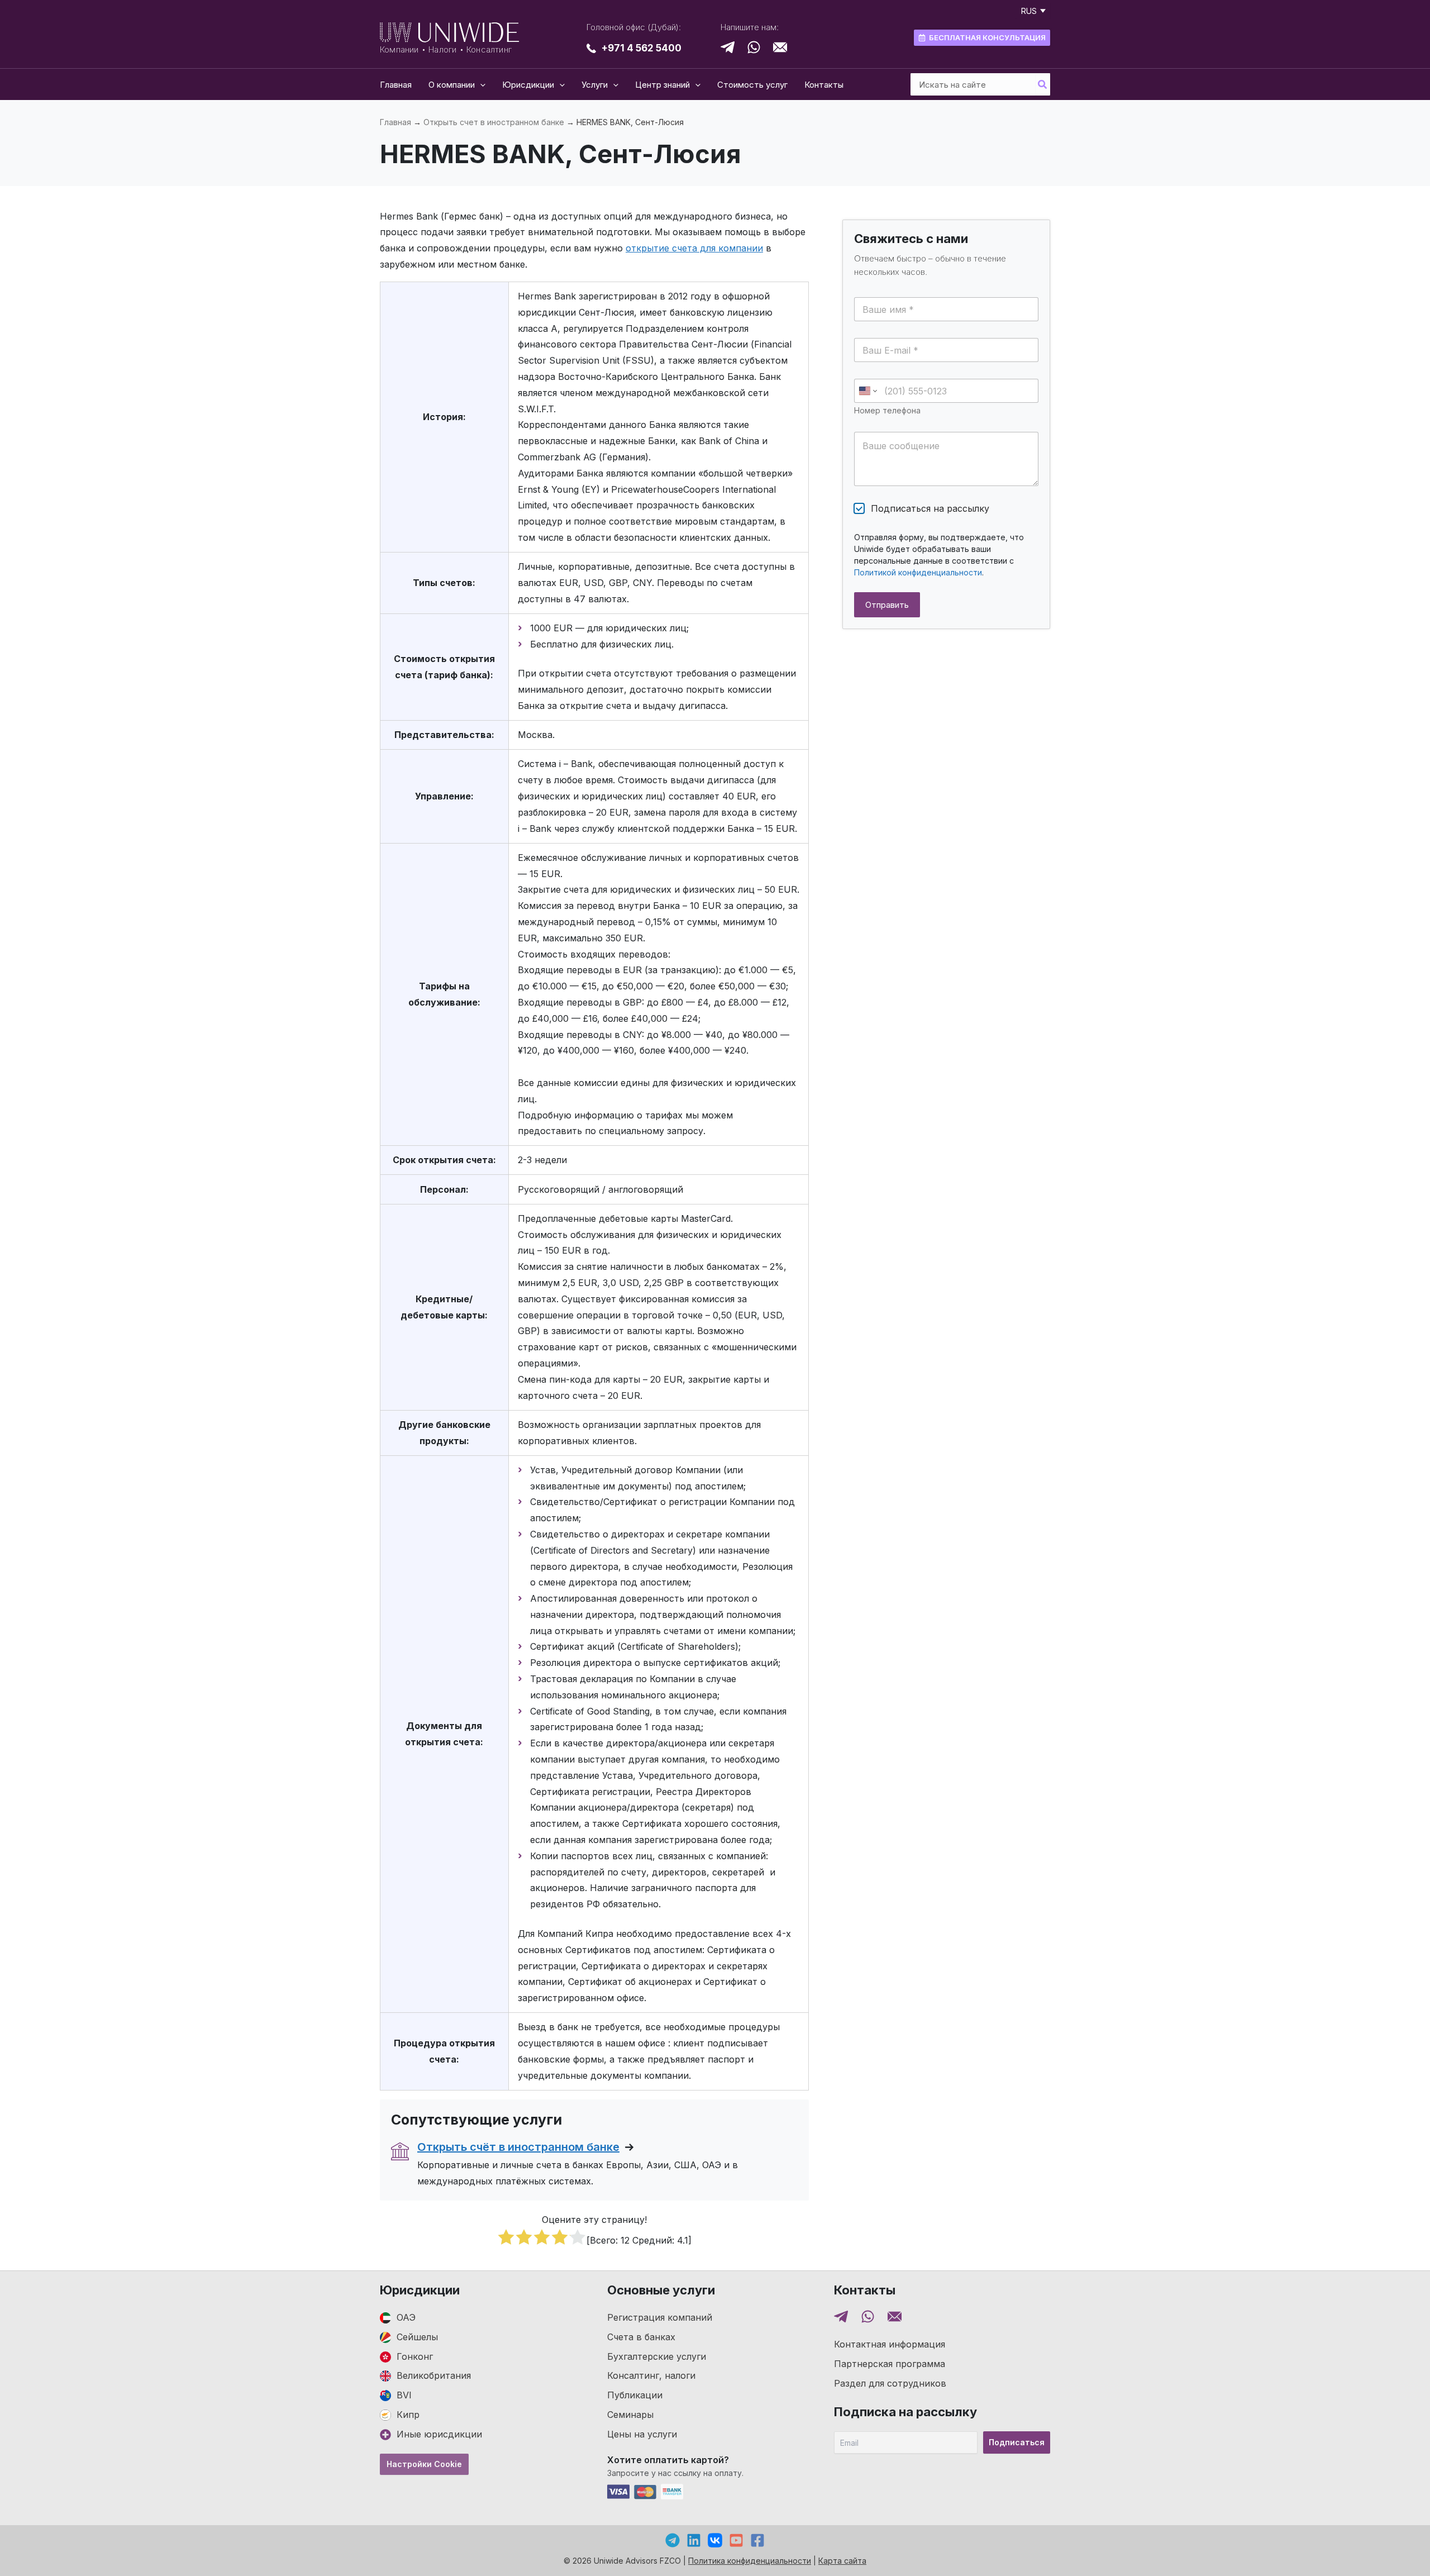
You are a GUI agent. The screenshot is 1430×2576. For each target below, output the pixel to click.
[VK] (715, 2540)
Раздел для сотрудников (890, 2383)
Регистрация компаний (660, 2317)
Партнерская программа (890, 2364)
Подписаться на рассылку (930, 508)
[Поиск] (1043, 84)
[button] (480, 85)
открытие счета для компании (694, 248)
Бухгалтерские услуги (657, 2356)
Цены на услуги (642, 2434)
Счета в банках (641, 2337)
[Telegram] (673, 2540)
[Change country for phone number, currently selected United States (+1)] (867, 391)
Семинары (630, 2415)
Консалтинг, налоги (651, 2375)
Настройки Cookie (424, 2464)
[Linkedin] (694, 2540)
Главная (395, 122)
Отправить (887, 605)
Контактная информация (890, 2344)
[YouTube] (736, 2540)
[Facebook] (757, 2540)
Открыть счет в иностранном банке (494, 122)
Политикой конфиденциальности (918, 572)
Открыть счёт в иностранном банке (518, 2147)
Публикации (635, 2395)
